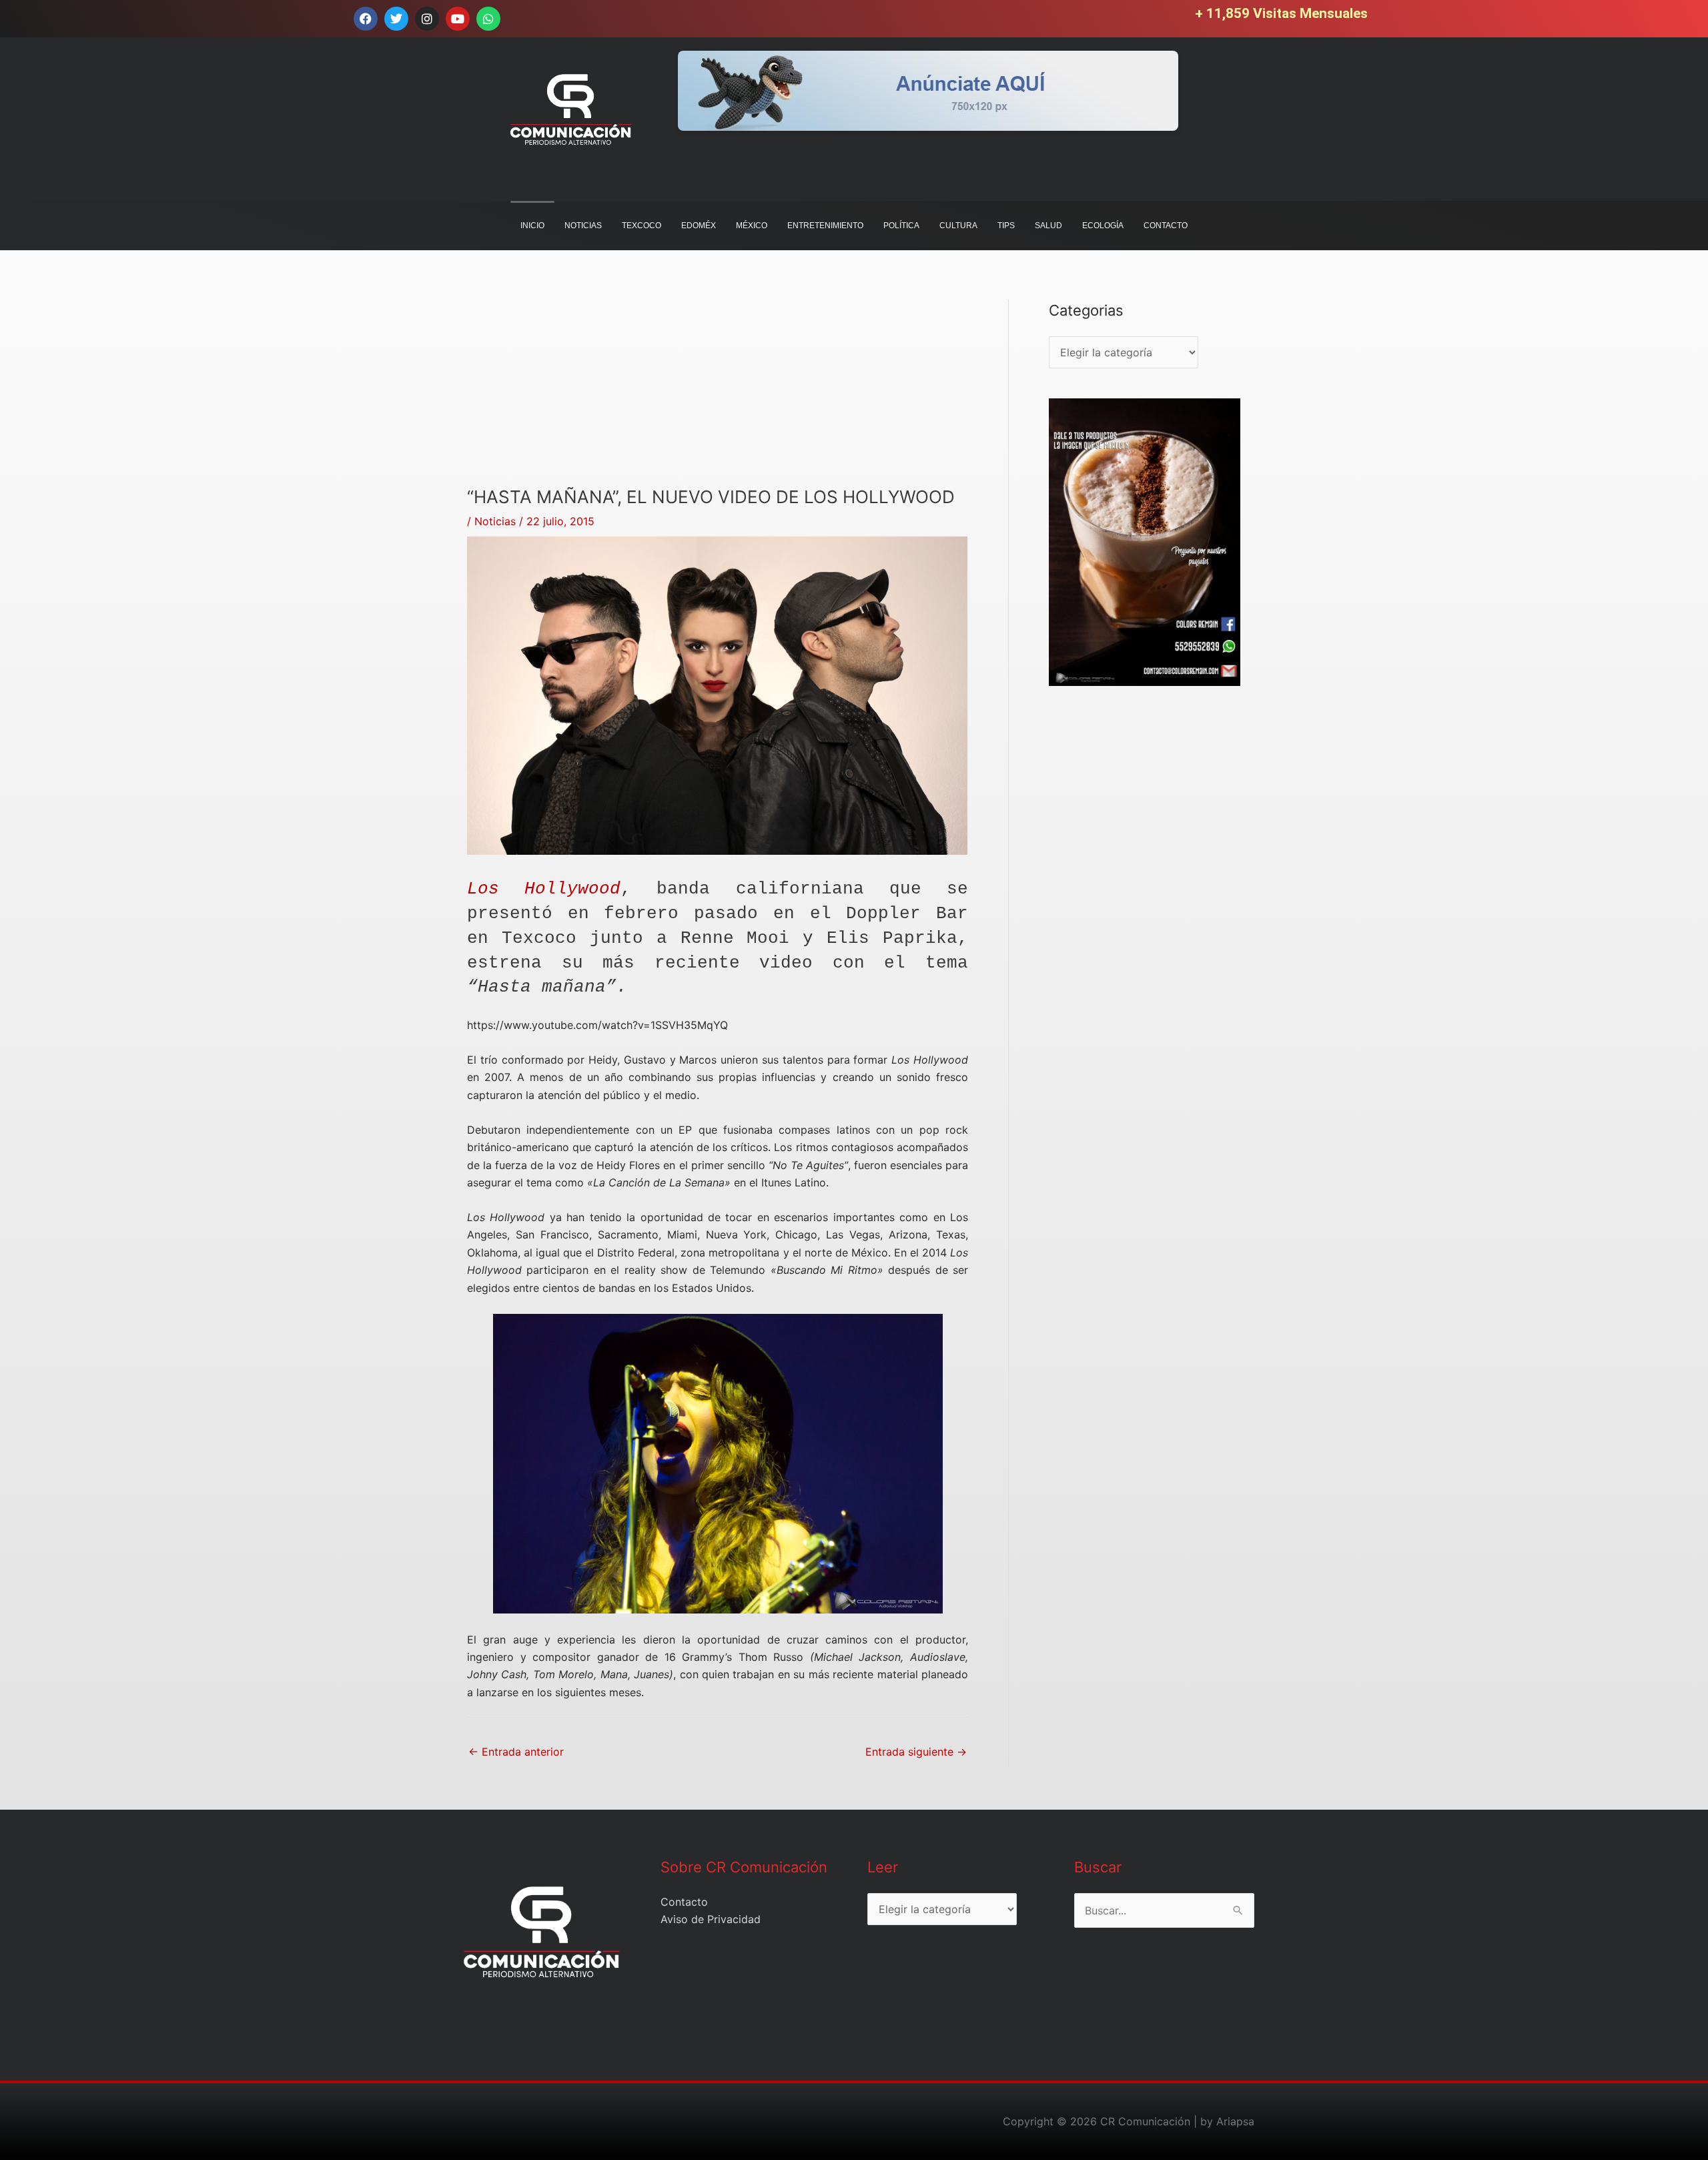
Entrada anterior (516, 1752)
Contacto (684, 1902)
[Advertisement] (718, 393)
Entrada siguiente (916, 1752)
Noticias (495, 521)
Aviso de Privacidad (711, 1919)
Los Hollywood (544, 889)
